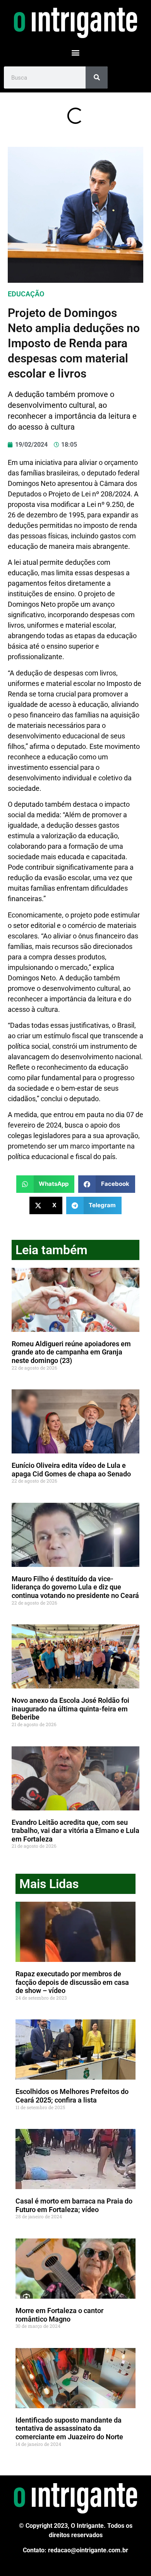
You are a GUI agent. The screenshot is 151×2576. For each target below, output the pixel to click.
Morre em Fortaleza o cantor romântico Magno (59, 2315)
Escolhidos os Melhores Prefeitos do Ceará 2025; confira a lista (72, 2096)
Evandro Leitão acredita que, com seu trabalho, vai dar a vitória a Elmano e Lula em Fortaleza (75, 1831)
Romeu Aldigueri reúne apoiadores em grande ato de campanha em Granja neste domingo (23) (71, 1352)
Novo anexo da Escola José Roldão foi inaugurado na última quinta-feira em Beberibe (70, 1709)
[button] (76, 52)
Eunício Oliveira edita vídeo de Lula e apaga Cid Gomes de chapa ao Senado (71, 1470)
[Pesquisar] (97, 77)
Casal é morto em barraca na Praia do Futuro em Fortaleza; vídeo (74, 2205)
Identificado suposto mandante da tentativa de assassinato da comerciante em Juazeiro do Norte (69, 2428)
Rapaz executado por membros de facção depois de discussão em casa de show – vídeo (72, 1982)
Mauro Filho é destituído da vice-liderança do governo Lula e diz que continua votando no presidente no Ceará (75, 1587)
